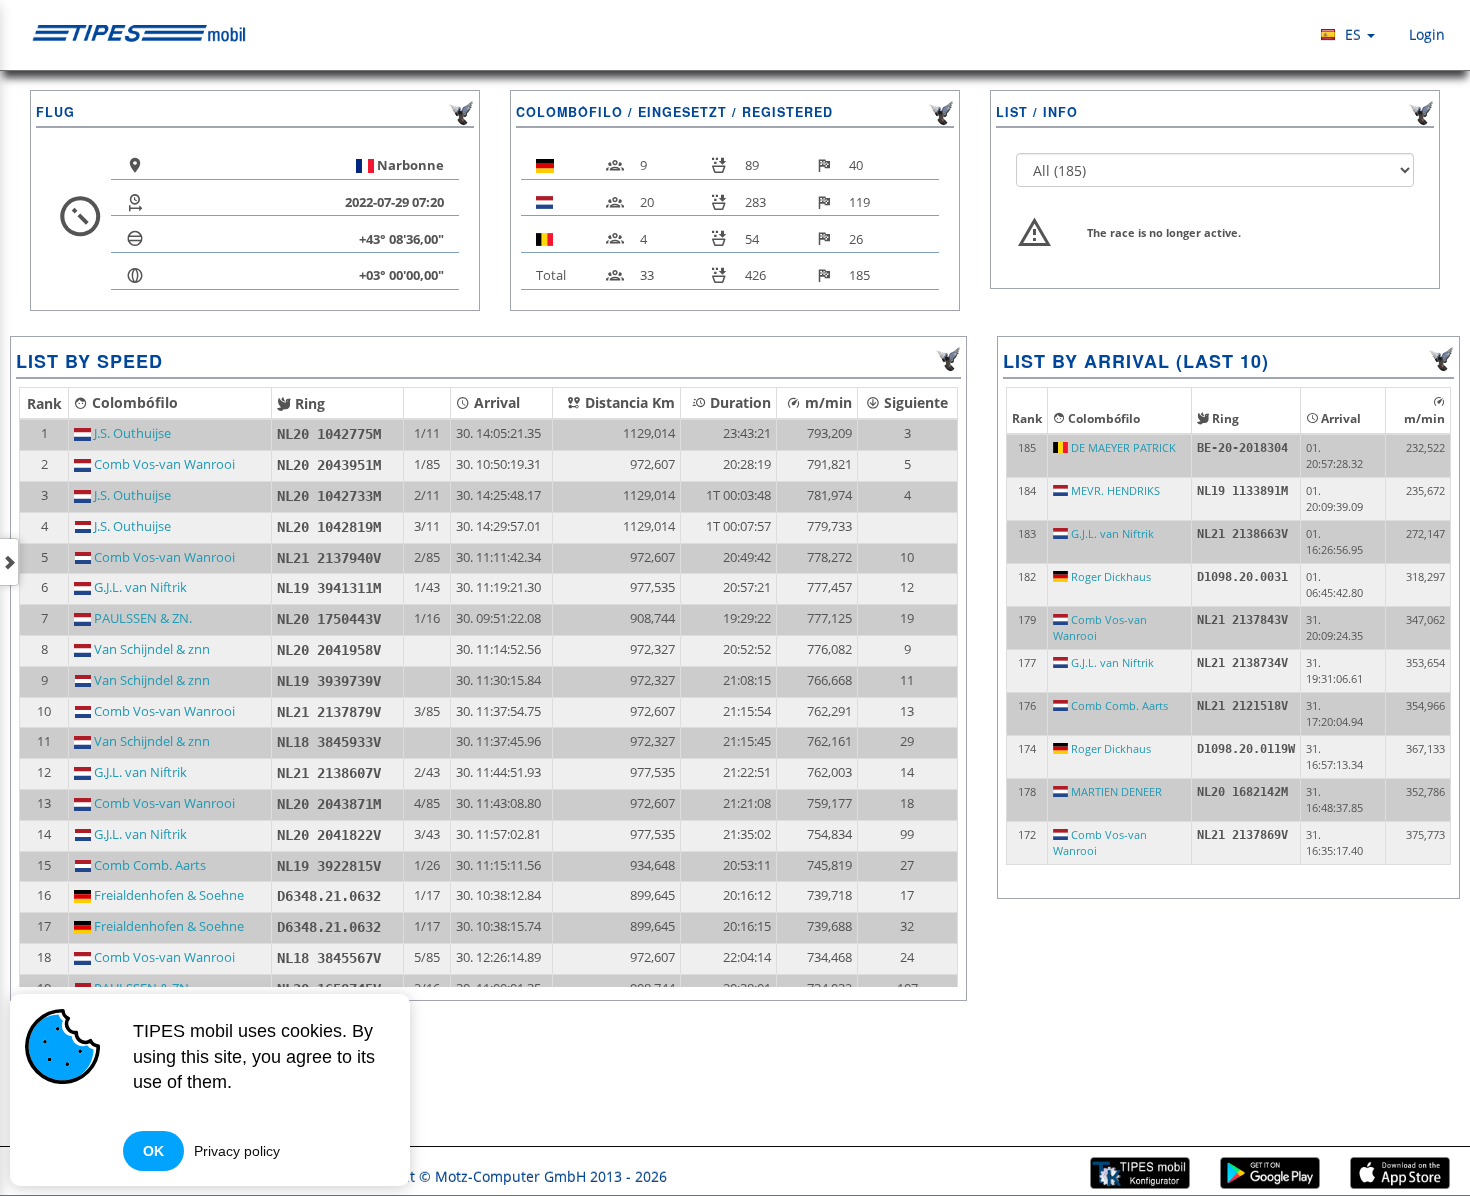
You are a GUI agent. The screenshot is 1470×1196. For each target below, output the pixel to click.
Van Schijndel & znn (150, 649)
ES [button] (1353, 34)
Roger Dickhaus (1109, 576)
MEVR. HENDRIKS (1114, 490)
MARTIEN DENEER (1115, 791)
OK (153, 1151)
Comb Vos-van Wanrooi (163, 464)
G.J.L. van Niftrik (139, 587)
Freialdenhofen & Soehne (167, 895)
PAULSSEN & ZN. (141, 618)
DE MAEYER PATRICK (1122, 447)
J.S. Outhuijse (131, 433)
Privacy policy (237, 1151)
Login (1425, 34)
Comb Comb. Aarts (148, 865)
